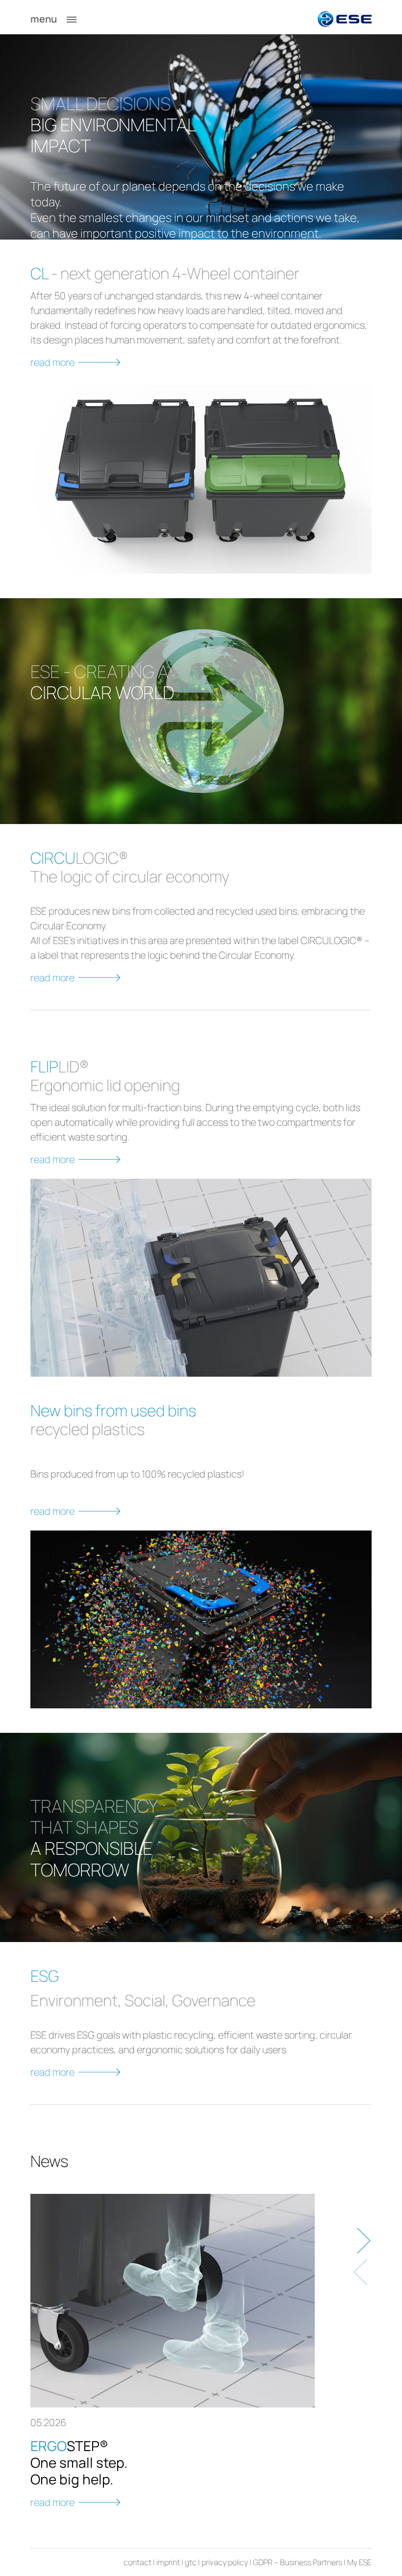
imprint (168, 2562)
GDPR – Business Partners (298, 2562)
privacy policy (225, 2562)
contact (138, 2562)
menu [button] (45, 19)
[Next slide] (362, 2241)
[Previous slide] (362, 2272)
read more (52, 362)
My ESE (359, 2562)
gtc (191, 2562)
